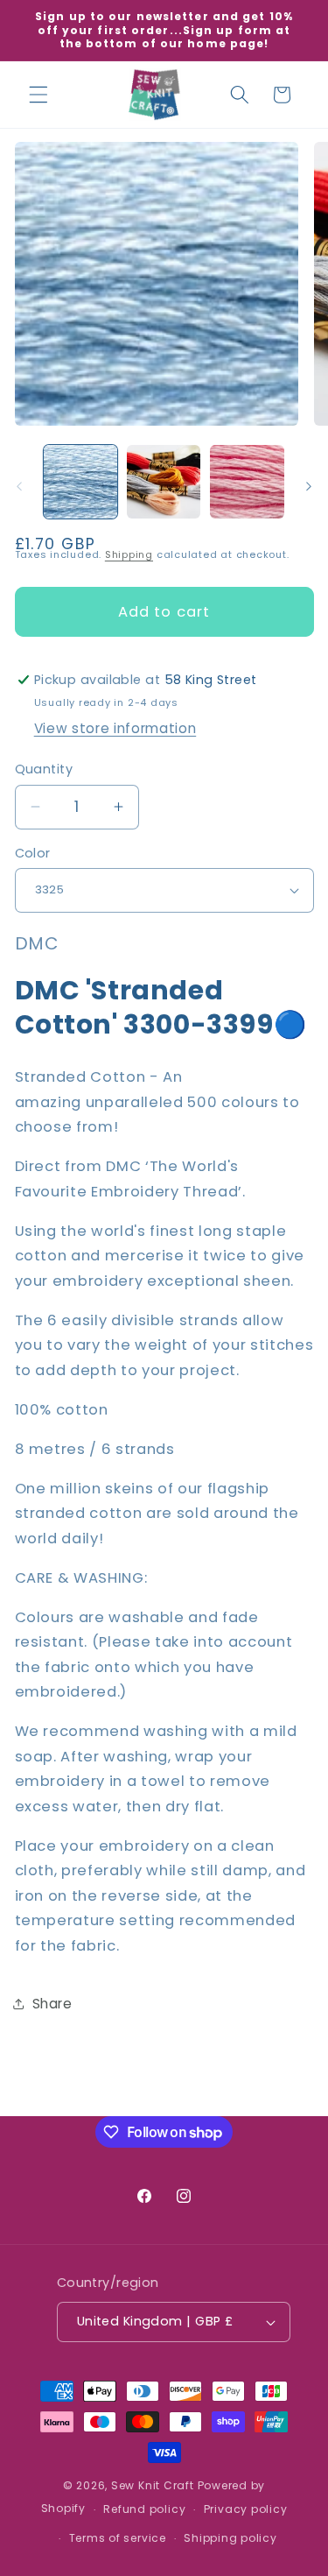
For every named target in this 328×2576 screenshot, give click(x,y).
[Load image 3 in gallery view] (247, 482)
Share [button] (52, 2004)
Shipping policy (230, 2538)
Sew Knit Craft (153, 2485)
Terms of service (118, 2538)
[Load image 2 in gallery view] (164, 482)
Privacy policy (246, 2509)
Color (33, 853)
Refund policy (144, 2509)
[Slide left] (19, 487)
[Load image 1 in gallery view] (80, 482)
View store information (115, 728)
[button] (38, 95)
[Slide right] (309, 487)
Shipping (129, 554)
